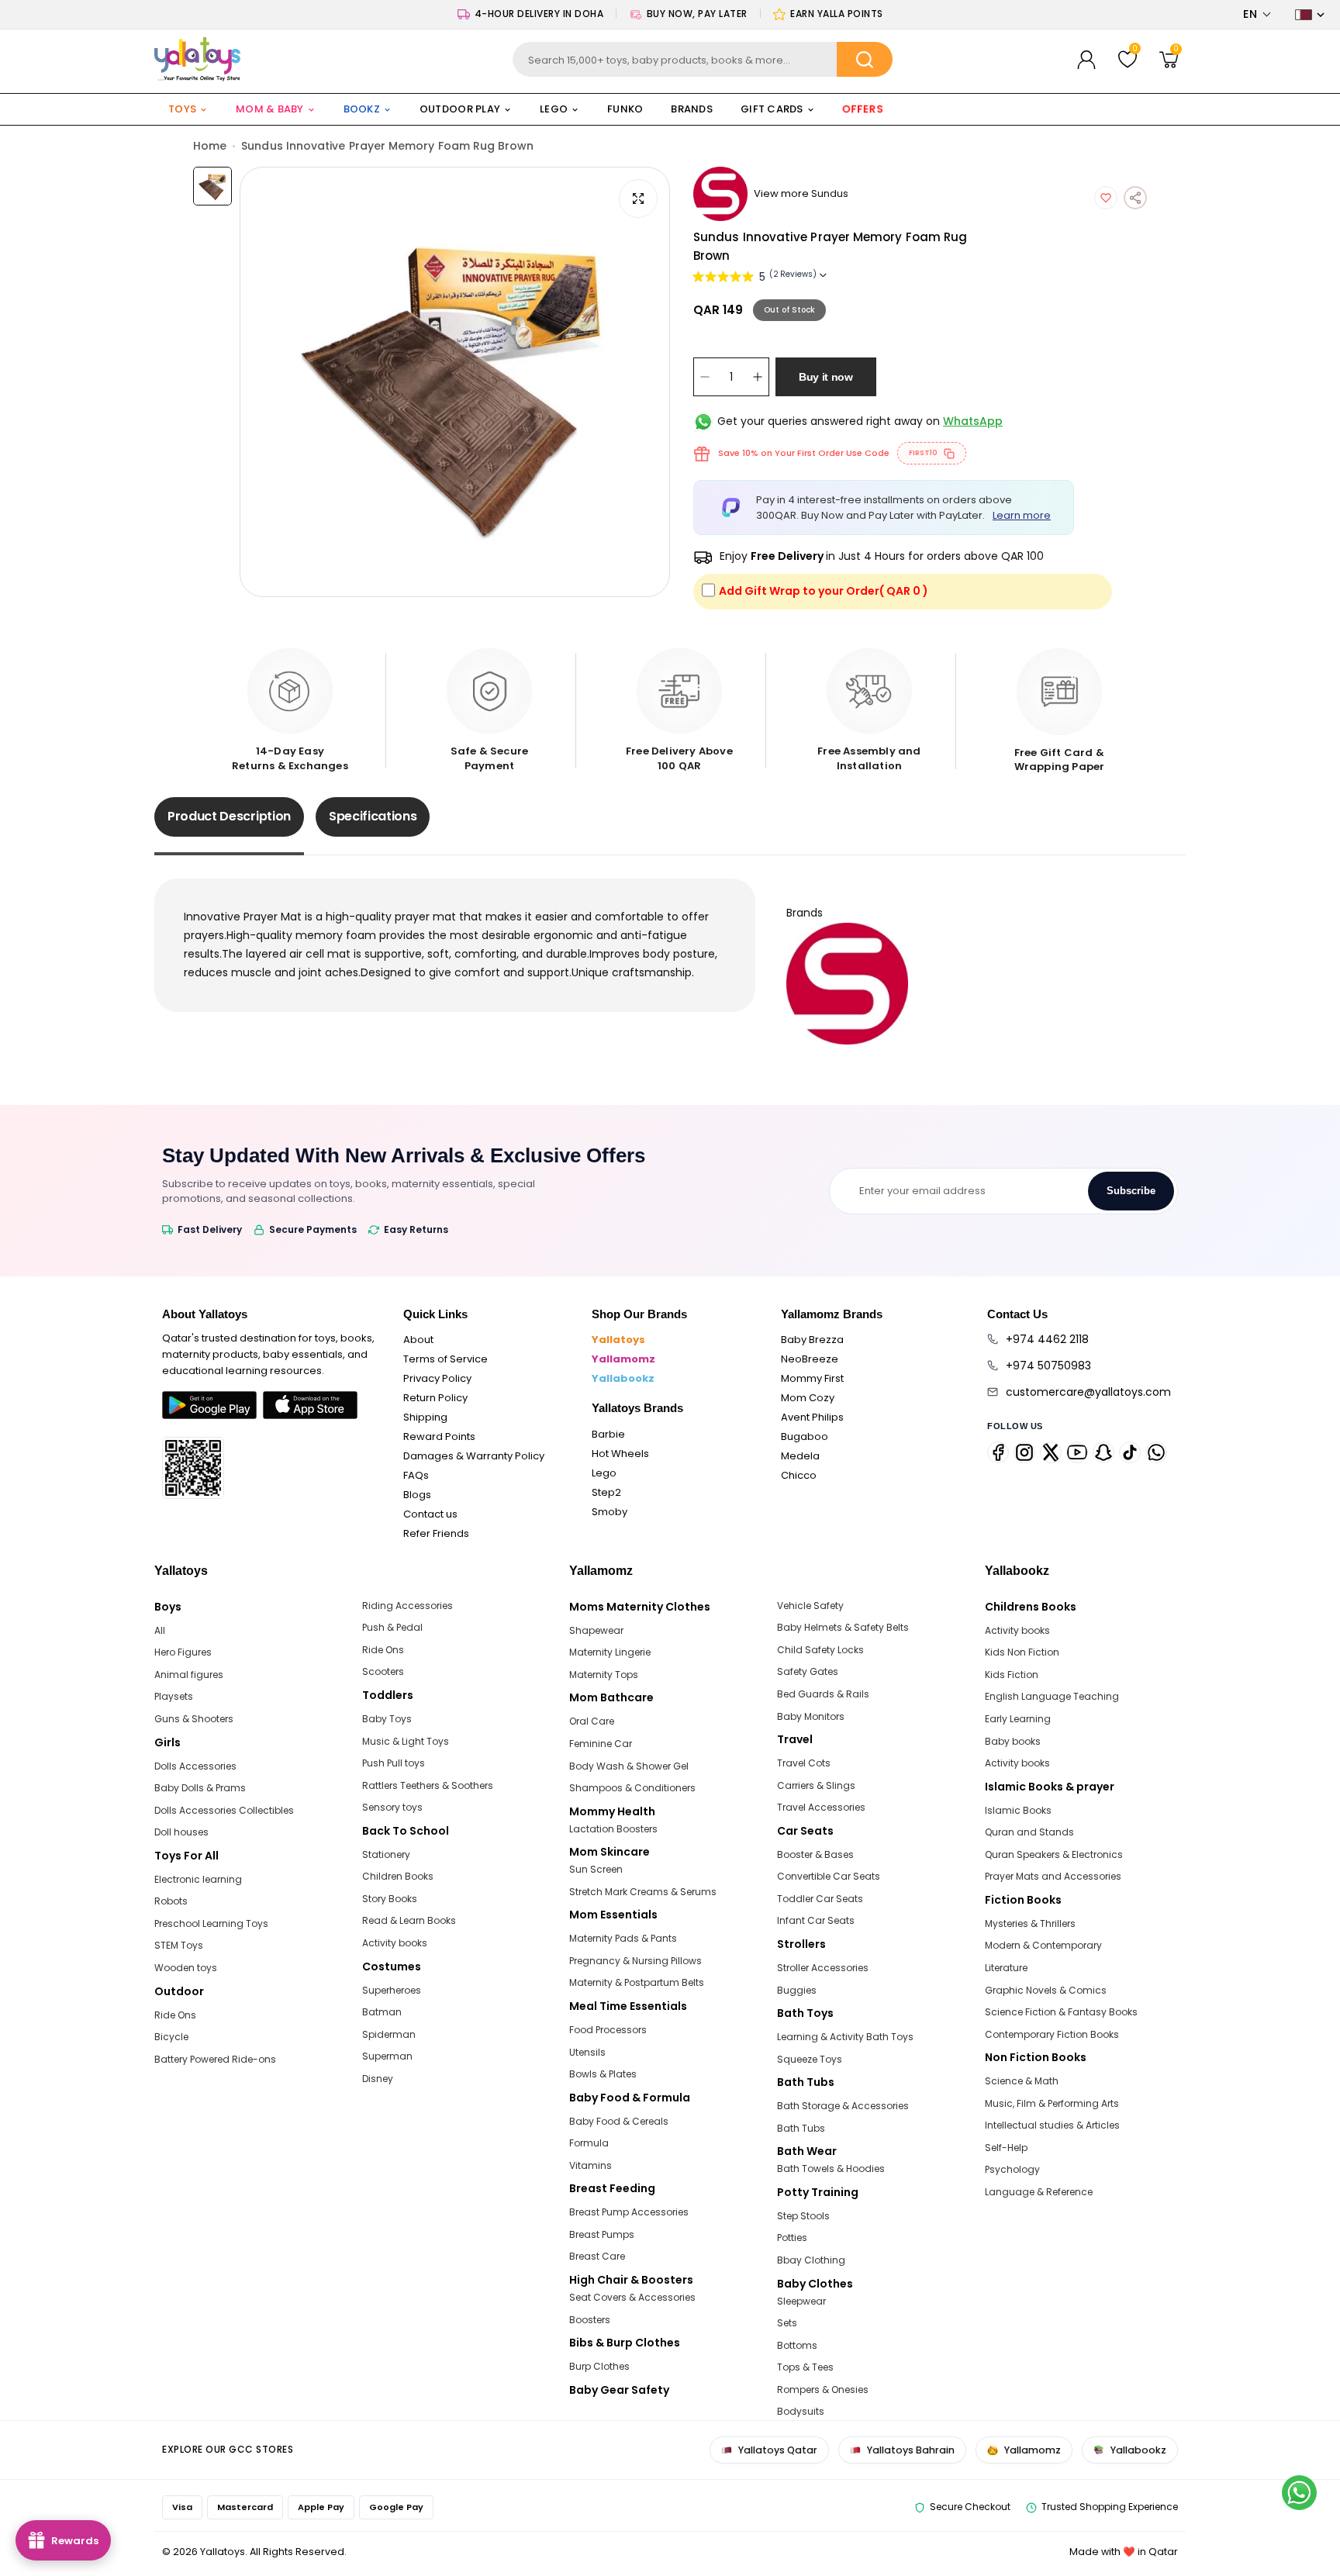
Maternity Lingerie (610, 1652)
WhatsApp (973, 421)
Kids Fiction (1012, 1675)
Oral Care (592, 1721)
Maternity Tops (604, 1675)
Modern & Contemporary (1043, 1945)
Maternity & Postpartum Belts (637, 1982)
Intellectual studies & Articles (1052, 2125)
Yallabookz (623, 1378)
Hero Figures (183, 1652)
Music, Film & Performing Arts (1052, 2103)
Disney (378, 2079)
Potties (792, 2238)
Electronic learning (198, 1879)
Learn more (1022, 515)
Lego (604, 1473)
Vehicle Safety (810, 1606)
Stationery (386, 1854)
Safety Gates (808, 1671)
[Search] (865, 59)
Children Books (398, 1876)
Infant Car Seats (816, 1920)
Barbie (608, 1434)
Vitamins (591, 2165)
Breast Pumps (602, 2234)
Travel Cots (804, 1763)
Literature (1006, 1968)
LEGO (554, 109)
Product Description (229, 816)
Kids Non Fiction (1022, 1652)
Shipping (425, 1417)
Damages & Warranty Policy (474, 1456)
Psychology (1012, 2169)
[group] (455, 382)
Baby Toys (387, 1719)
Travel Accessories (821, 1807)
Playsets (174, 1696)
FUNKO (625, 109)
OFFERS (863, 109)
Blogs (417, 1495)
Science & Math (1022, 2081)
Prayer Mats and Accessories (1053, 1876)
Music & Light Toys (406, 1741)
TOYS (182, 109)
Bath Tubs (801, 2128)
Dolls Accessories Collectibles (224, 1810)
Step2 (606, 1492)
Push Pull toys (394, 1763)
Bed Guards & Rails (823, 1694)
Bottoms (797, 2345)
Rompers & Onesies (823, 2390)
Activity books (395, 1943)
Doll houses (181, 1832)
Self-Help (1006, 2148)
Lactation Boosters (613, 1829)
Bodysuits (801, 2411)
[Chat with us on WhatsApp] (1299, 2493)
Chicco (799, 1475)
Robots (171, 1901)
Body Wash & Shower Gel (629, 1766)
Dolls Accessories (195, 1766)
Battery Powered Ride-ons (215, 2059)
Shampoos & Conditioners (632, 1788)
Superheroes (392, 1990)
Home (210, 146)
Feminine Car (601, 1744)
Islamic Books (1018, 1810)
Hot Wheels (620, 1454)
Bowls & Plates (603, 2074)
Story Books (390, 1899)
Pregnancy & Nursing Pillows (635, 1961)
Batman (382, 2012)
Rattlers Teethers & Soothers (428, 1785)
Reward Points (439, 1436)
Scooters (383, 1671)
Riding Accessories (408, 1606)
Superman (387, 2056)
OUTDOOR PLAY (460, 109)
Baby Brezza (812, 1340)
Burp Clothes (599, 2366)
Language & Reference (1039, 2192)
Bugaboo (805, 1436)
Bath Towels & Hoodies (831, 2169)
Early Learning (1018, 1719)
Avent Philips (812, 1417)
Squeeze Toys (810, 2059)
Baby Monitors (811, 1716)
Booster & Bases (815, 1854)
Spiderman (389, 2034)
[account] (1086, 60)
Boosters (590, 2320)
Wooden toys (186, 1968)
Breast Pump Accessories (629, 2212)
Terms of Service (446, 1359)
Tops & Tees (805, 2367)
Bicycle (171, 2037)
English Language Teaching (1052, 1696)
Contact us (430, 1514)
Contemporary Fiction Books (1052, 2034)
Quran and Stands (1029, 1832)
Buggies (797, 1990)
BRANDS (692, 109)
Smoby (610, 1512)
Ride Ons (175, 2015)
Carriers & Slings (816, 1785)
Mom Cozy (808, 1398)
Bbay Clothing (811, 2260)
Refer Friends (436, 1533)
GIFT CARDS (772, 109)
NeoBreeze (810, 1359)
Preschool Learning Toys (211, 1923)
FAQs (416, 1475)
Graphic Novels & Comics (1046, 1990)
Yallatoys (618, 1340)
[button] (1257, 14)
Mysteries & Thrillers (1030, 1923)
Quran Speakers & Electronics (1054, 1854)
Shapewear (596, 1630)
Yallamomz (623, 1359)
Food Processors (608, 2030)
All (160, 1630)
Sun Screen (596, 1869)
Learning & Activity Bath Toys (845, 2037)
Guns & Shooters (194, 1719)
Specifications (373, 816)
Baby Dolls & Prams (200, 1788)
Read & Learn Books (409, 1920)
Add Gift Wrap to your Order (824, 591)
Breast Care (597, 2256)
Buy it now (826, 377)
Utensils (587, 2052)
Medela (800, 1456)
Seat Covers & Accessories (632, 2297)
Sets (787, 2323)
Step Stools (803, 2216)
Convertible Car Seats (829, 1876)
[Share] (1135, 198)
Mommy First (812, 1378)
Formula (589, 2143)
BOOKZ (362, 109)
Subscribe (1131, 1191)
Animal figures (189, 1675)
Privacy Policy (437, 1378)
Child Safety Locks (820, 1650)
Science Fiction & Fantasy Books (1061, 2012)
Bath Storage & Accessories (843, 2106)
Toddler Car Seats (820, 1899)
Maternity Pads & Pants (623, 1938)
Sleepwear (801, 2301)
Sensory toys (392, 1807)
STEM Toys (179, 1945)
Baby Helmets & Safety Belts (843, 1627)
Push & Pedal (392, 1627)
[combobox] (703, 59)
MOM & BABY (270, 109)
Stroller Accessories (823, 1968)
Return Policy (435, 1398)
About (418, 1340)
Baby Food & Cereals (619, 2121)
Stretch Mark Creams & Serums (643, 1892)
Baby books (1013, 1741)
